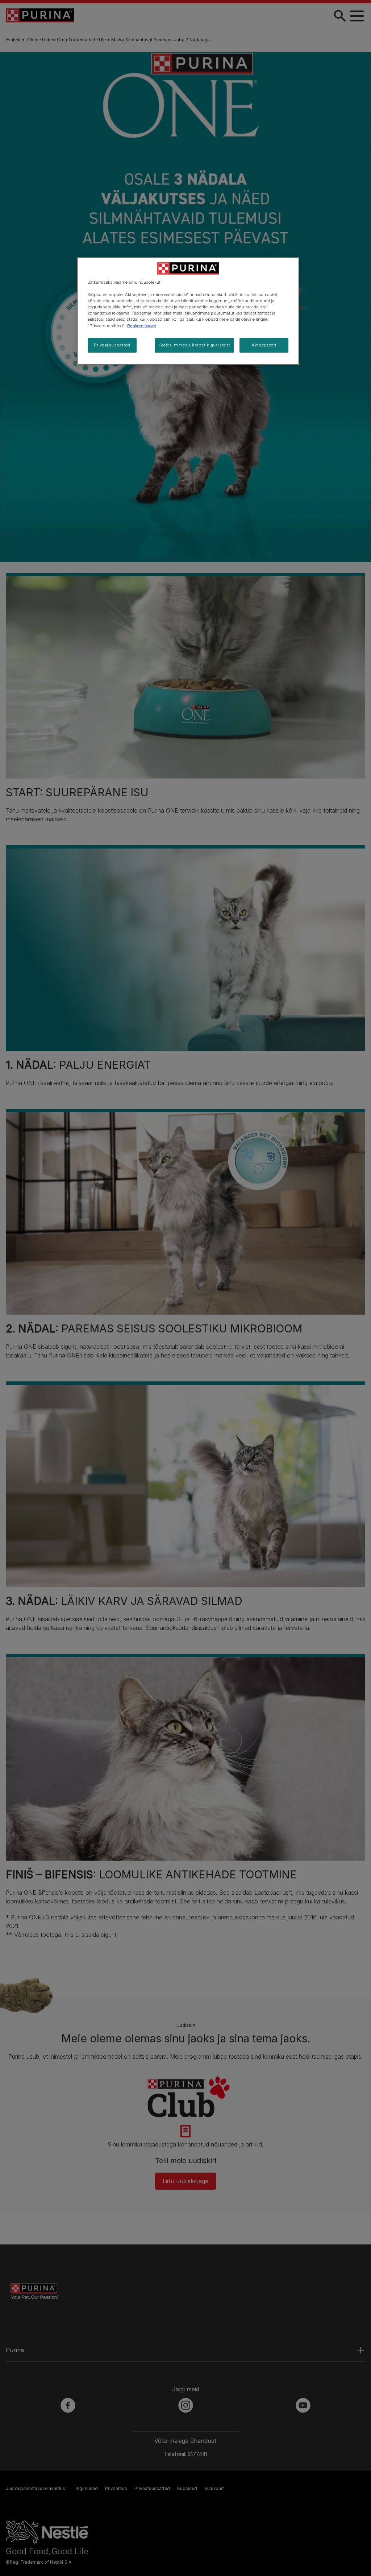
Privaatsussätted (112, 345)
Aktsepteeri (264, 345)
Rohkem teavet (142, 326)
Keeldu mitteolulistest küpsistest (194, 345)
